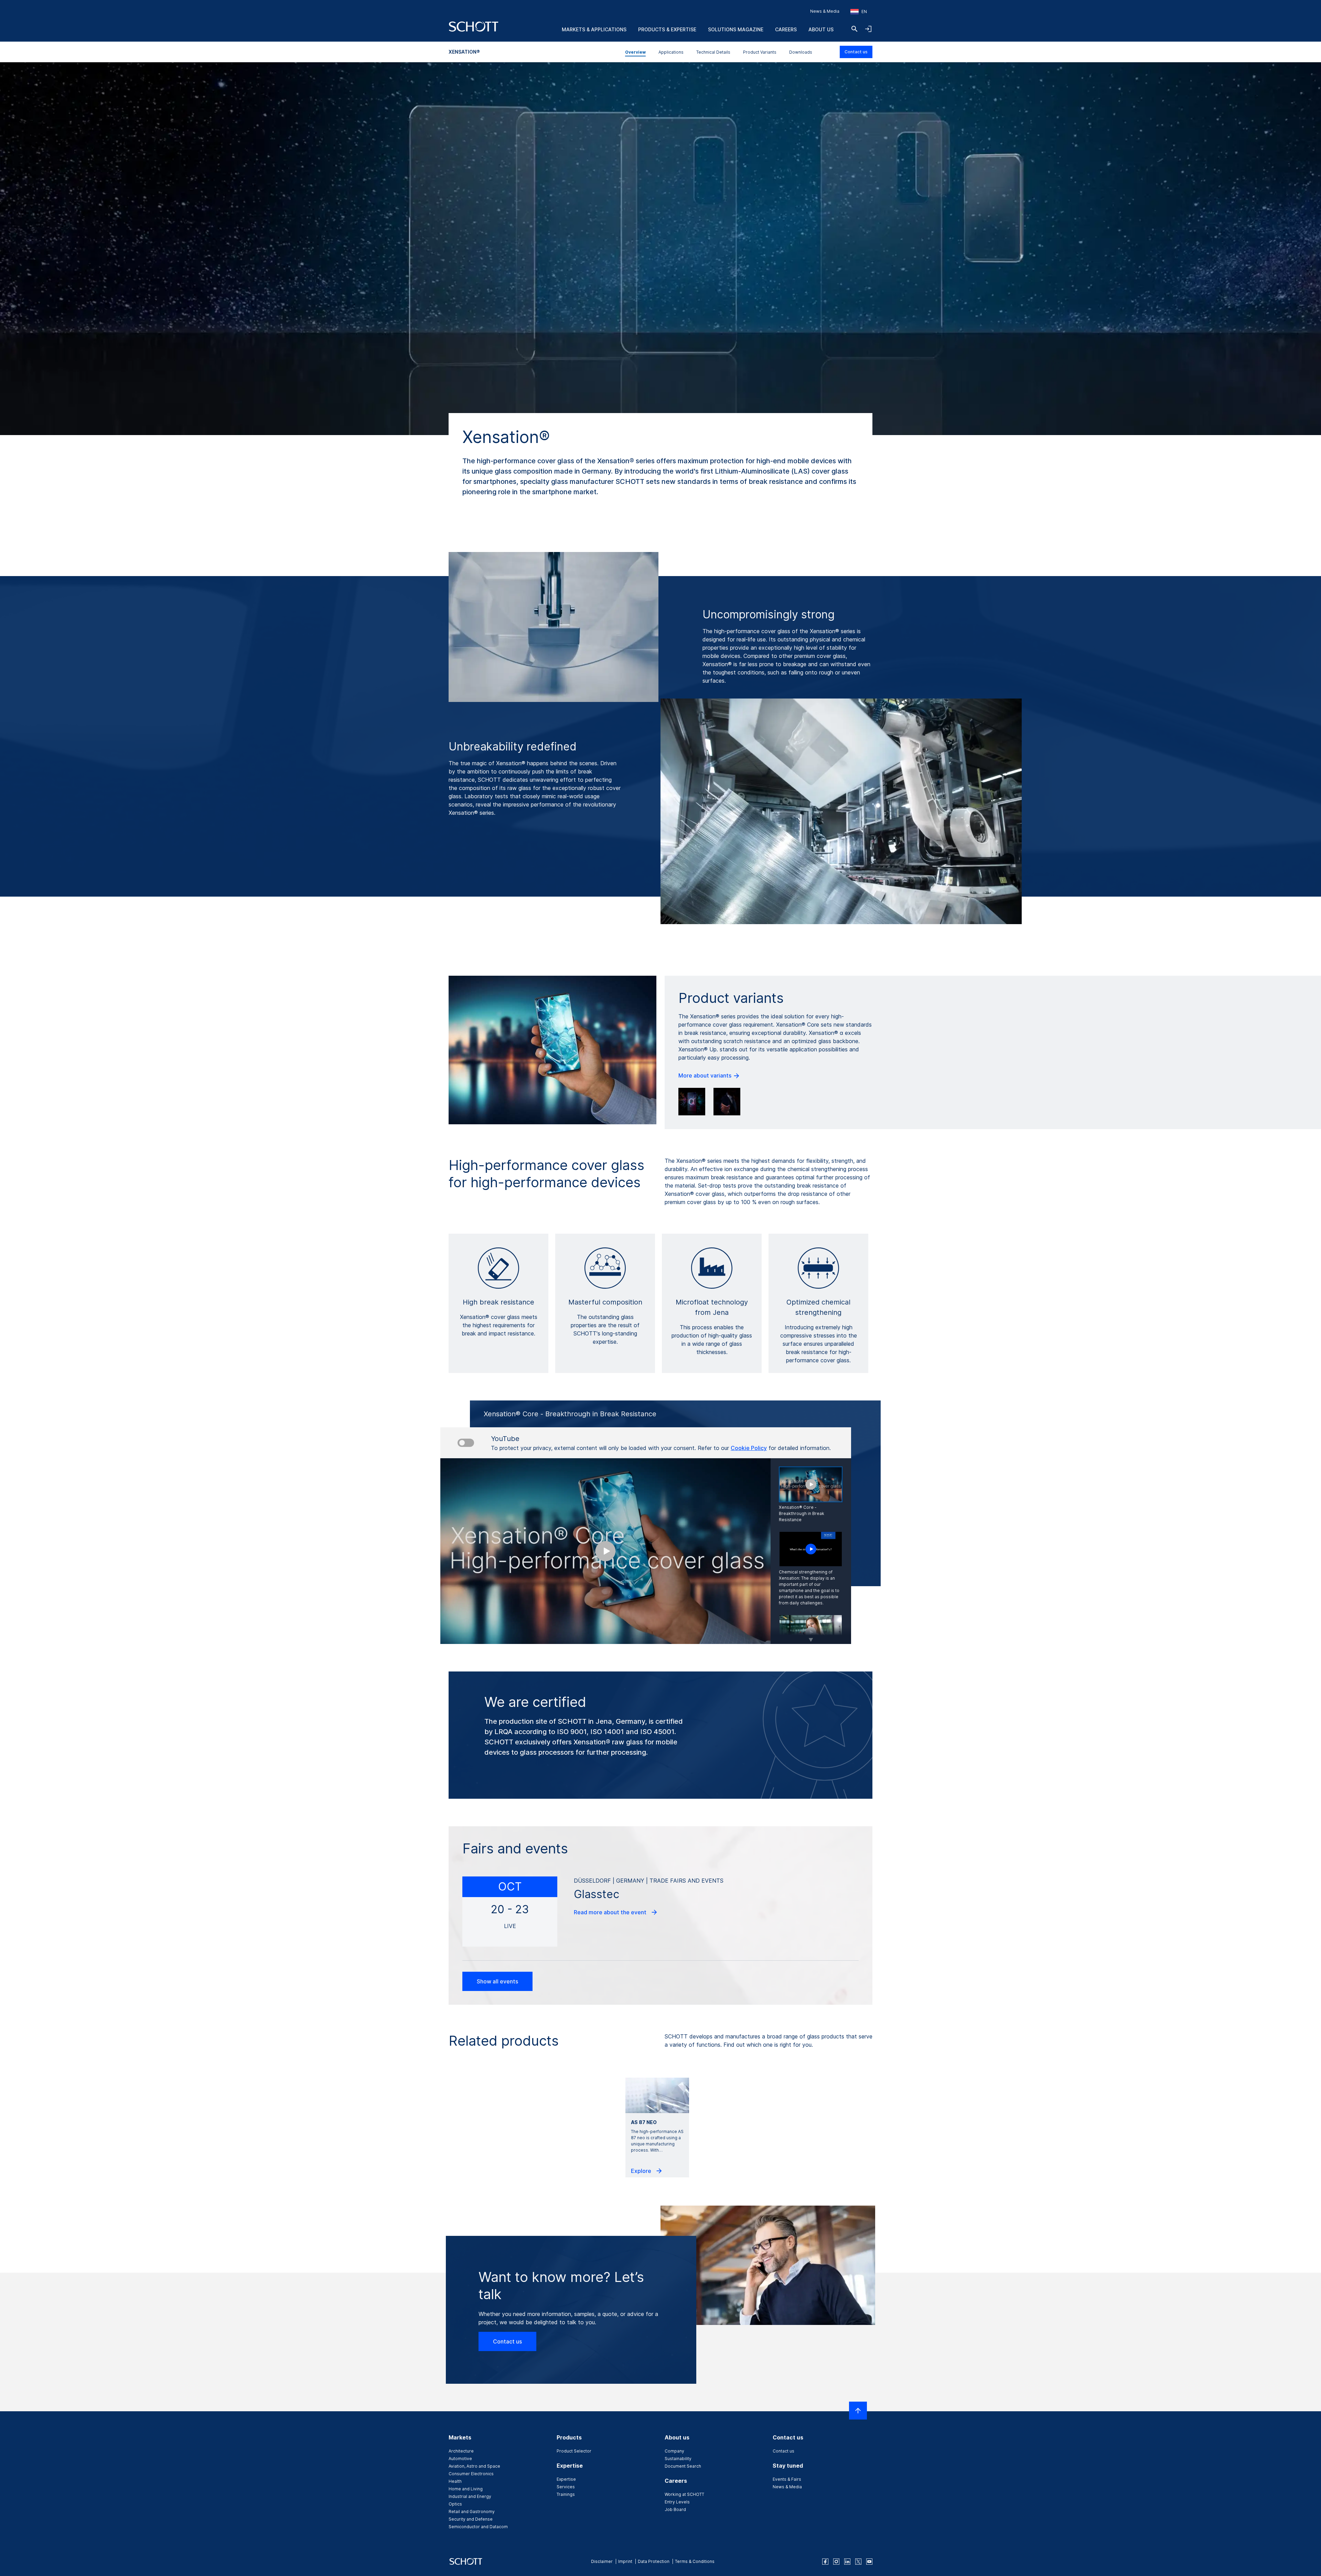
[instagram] (836, 2562)
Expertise (566, 2479)
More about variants (706, 1075)
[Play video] (811, 1549)
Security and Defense (471, 2519)
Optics (455, 2504)
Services (566, 2487)
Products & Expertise (667, 29)
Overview (635, 52)
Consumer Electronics (471, 2474)
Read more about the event (611, 1912)
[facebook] (825, 2562)
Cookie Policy (749, 1448)
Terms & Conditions (695, 2561)
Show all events (497, 1981)
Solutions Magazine (736, 29)
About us (821, 29)
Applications (671, 52)
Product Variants (760, 52)
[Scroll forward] (811, 1635)
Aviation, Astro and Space (474, 2466)
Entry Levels (677, 2502)
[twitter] (858, 2562)
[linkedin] (847, 2562)
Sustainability (678, 2459)
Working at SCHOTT (684, 2494)
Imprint (625, 2561)
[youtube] (869, 2562)
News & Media (825, 11)
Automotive (460, 2459)
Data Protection (654, 2561)
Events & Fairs (787, 2479)
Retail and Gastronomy (472, 2512)
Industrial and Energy (470, 2496)
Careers (786, 29)
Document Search (683, 2466)
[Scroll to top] (858, 2411)
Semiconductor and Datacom (478, 2527)
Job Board (675, 2509)
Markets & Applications (594, 29)
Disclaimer (602, 2561)
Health (455, 2481)
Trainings (566, 2494)
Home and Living (466, 2489)
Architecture (461, 2451)
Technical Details (713, 52)
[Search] (855, 29)
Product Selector (574, 2451)
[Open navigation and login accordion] (868, 29)
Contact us (856, 52)
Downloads (801, 52)
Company (674, 2451)
